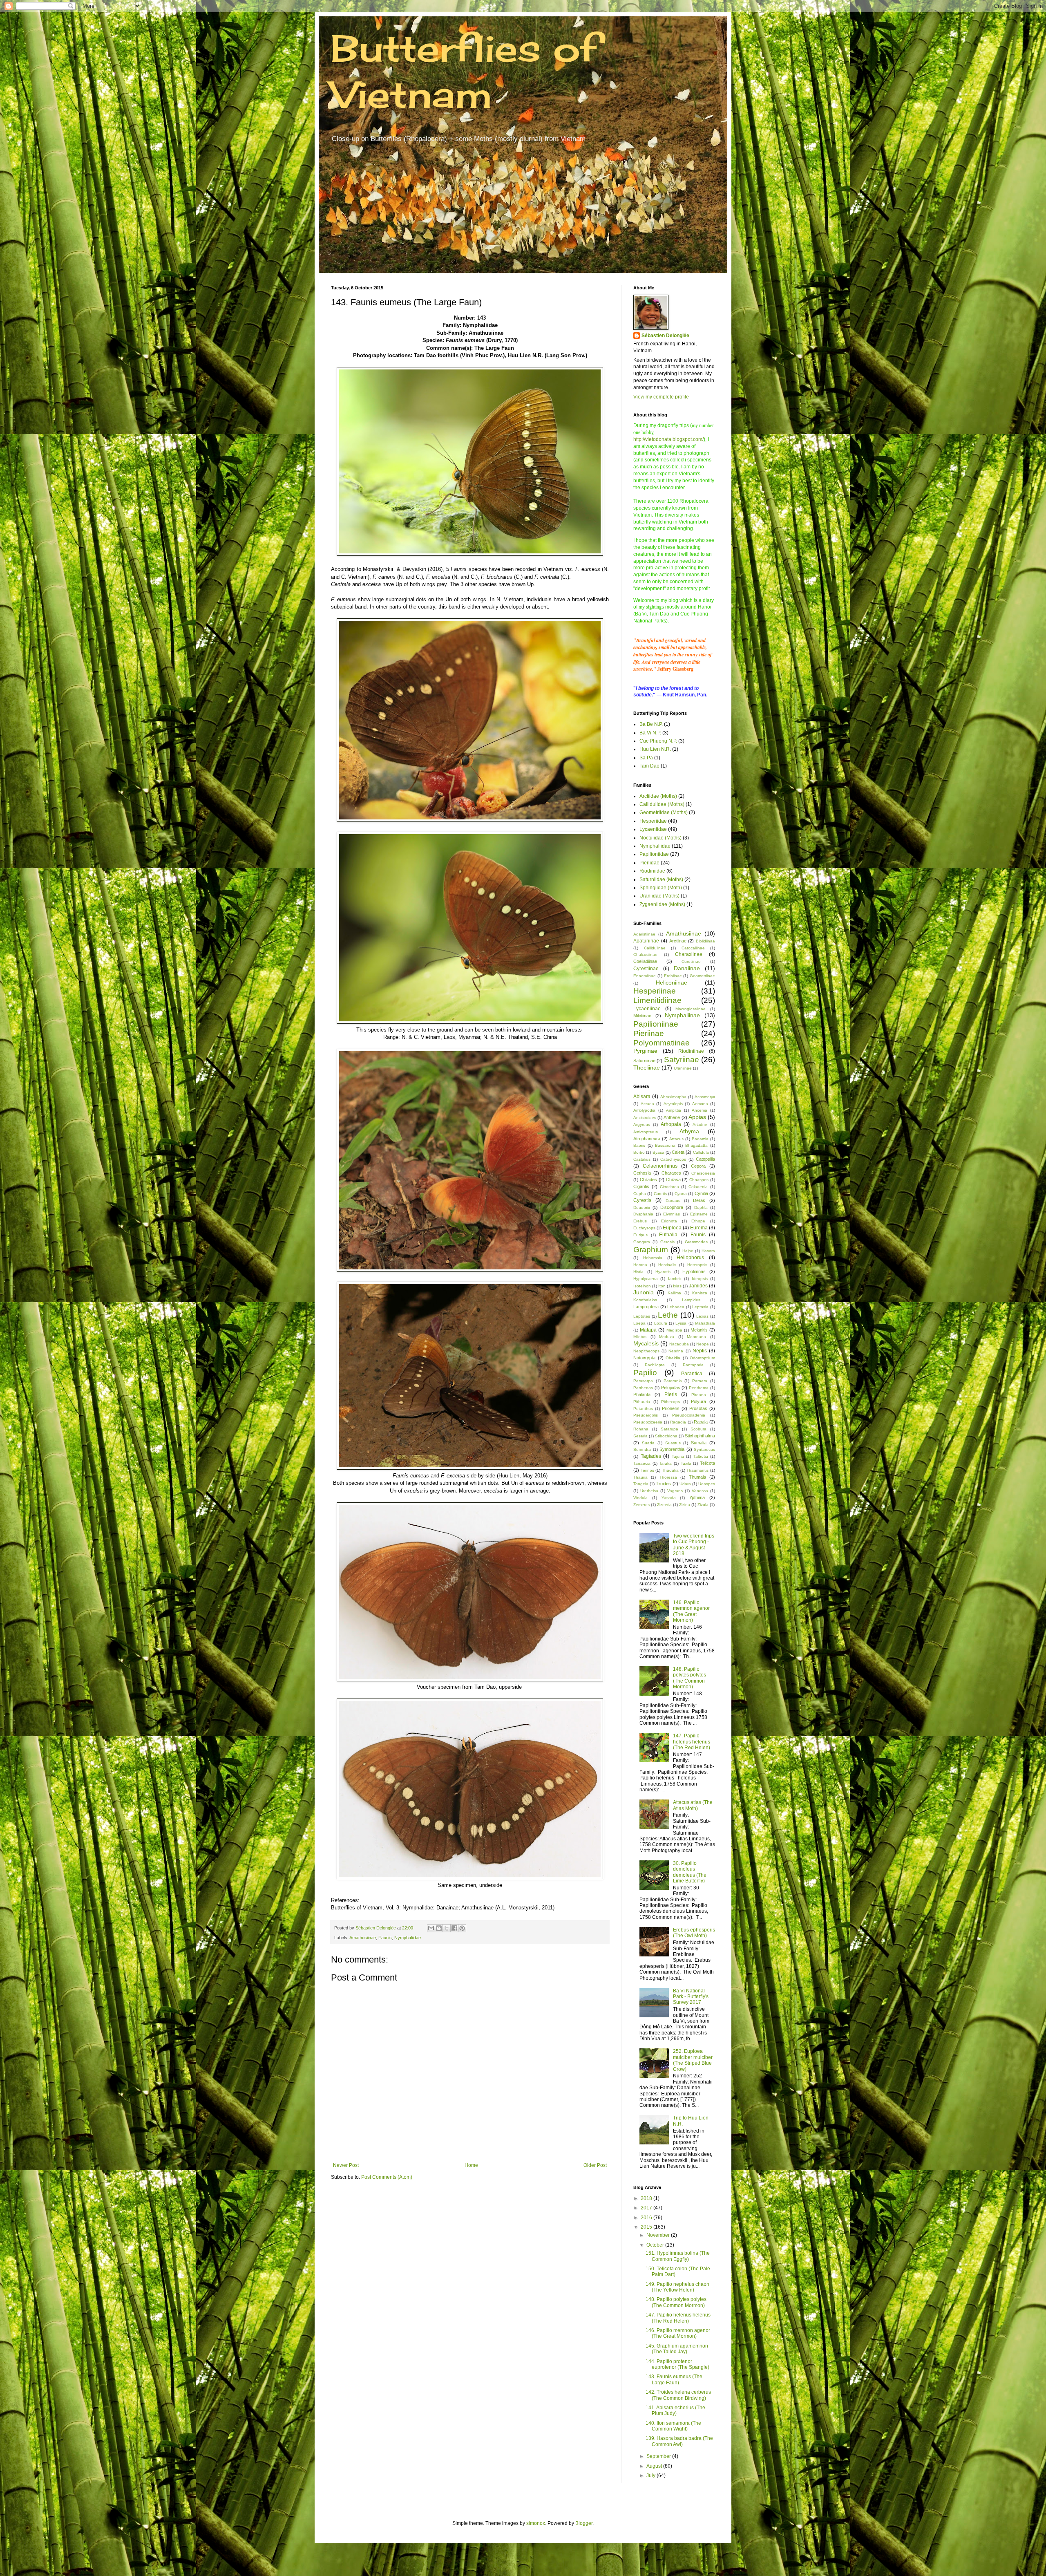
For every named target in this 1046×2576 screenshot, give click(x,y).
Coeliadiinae (645, 961)
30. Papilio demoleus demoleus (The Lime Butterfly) (690, 1872)
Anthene (672, 1117)
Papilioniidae (654, 854)
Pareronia (673, 1381)
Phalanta (642, 1394)
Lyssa (681, 1323)
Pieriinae (649, 1033)
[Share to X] (447, 1928)
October (656, 2245)
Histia (638, 1272)
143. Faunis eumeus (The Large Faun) (674, 2379)
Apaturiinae (646, 941)
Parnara (700, 1381)
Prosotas (698, 1408)
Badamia (700, 1139)
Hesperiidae (653, 821)
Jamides (698, 1286)
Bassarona (665, 1145)
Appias (697, 1117)
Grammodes (696, 1242)
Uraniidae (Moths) (659, 896)
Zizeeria (664, 1505)
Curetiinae (691, 961)
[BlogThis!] (439, 1928)
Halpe (688, 1251)
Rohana (641, 1429)
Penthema (699, 1388)
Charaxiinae (689, 954)
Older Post (595, 2165)
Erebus (640, 1221)
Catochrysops (673, 1159)
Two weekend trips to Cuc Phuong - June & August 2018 (694, 1545)
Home (471, 2165)
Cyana (681, 1194)
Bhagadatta (696, 1145)
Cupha (640, 1194)
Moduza (667, 1337)
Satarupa (669, 1429)
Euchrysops (644, 1228)
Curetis (660, 1194)
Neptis (700, 1351)
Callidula (701, 1152)
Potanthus (643, 1409)
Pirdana (699, 1395)
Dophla (701, 1207)
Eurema (699, 1228)
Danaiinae (687, 968)
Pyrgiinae (645, 1051)
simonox (536, 2523)
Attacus (676, 1139)
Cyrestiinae (646, 969)
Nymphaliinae (682, 1015)
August (655, 2466)
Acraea (647, 1104)
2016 (647, 2218)
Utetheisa (649, 1491)
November (659, 2235)
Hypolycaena (646, 1279)
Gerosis (667, 1242)
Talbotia (701, 1456)
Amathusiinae (363, 1938)
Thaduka (670, 1470)
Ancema (700, 1110)
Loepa (639, 1323)
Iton (662, 1286)
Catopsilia (705, 1159)
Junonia (644, 1292)
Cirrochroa (669, 1187)
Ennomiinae (645, 976)
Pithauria (642, 1402)
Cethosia (642, 1173)
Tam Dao (649, 766)
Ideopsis (700, 1279)
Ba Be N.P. (651, 724)
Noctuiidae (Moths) (660, 838)
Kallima (674, 1293)
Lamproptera (646, 1307)
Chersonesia (703, 1173)
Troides (663, 1484)
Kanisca (700, 1293)
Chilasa (673, 1179)
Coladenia (698, 1187)
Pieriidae (649, 863)
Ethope (698, 1221)
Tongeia (641, 1484)
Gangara (642, 1242)
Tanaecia (642, 1463)
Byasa (658, 1152)
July (652, 2475)
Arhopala (671, 1124)
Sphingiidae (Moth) (661, 888)
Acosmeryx (705, 1097)
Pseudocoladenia (689, 1415)
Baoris (639, 1145)
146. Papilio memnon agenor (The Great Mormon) (691, 1611)
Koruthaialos (645, 1300)
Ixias (677, 1286)
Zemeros (641, 1505)
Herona (640, 1265)
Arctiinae (678, 941)
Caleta (678, 1152)
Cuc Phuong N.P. (658, 741)
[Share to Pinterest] (462, 1928)
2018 (647, 2198)
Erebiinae (673, 976)
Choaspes (699, 1180)
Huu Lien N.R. (655, 749)
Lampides (691, 1300)
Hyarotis (663, 1272)
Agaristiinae (644, 934)
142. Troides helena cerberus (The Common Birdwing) (678, 2395)
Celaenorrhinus (660, 1166)
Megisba (674, 1330)
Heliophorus (690, 1258)
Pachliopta (655, 1365)
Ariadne (700, 1125)
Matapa (648, 1330)
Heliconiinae (672, 983)
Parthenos (643, 1388)
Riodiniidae (652, 871)
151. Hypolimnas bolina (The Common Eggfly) (678, 2256)
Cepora (698, 1166)
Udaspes (707, 1484)
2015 (647, 2227)
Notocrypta (644, 1358)
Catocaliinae (693, 948)
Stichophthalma (700, 1436)
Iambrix (675, 1279)
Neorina (676, 1351)
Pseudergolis (646, 1415)
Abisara (642, 1097)
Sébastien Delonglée (665, 336)
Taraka (665, 1463)
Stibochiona (666, 1436)
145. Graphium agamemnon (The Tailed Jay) (677, 2349)
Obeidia (673, 1358)
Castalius (642, 1159)
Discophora (672, 1207)
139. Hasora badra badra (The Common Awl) (679, 2441)
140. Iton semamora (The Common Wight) (673, 2426)
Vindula (640, 1498)
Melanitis (699, 1330)
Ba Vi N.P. (650, 733)
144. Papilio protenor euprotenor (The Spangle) (677, 2364)
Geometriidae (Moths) (664, 812)
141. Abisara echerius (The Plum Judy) (675, 2410)
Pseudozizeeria (648, 1422)
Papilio (645, 1373)
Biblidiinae (705, 941)
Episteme (699, 1214)
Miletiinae (642, 1016)
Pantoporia (693, 1365)
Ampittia (674, 1110)
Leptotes (642, 1316)
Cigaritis (641, 1186)
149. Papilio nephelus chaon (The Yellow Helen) (677, 2287)
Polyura (698, 1401)
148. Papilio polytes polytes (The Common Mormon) (690, 1678)
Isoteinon (642, 1286)
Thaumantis (697, 1470)
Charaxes (671, 1173)
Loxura (661, 1323)
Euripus (640, 1235)
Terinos (647, 1470)
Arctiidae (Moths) (658, 796)
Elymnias (672, 1214)
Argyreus (642, 1125)
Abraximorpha (673, 1097)
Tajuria (678, 1456)
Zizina (685, 1505)
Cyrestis (642, 1200)
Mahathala (705, 1323)
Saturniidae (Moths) (661, 880)
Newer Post (346, 2165)
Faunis (385, 1938)
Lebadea (676, 1307)
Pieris (671, 1394)
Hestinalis (667, 1265)
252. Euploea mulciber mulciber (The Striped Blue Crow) (693, 2060)
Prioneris (671, 1408)
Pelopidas (671, 1388)
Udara (685, 1484)
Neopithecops (646, 1351)
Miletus (640, 1337)
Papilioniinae (656, 1024)
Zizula (703, 1505)
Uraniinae (683, 1068)
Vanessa (700, 1491)
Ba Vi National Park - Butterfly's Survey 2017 (691, 1997)
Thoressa (668, 1477)
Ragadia (678, 1422)
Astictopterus (646, 1132)
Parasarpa (643, 1381)
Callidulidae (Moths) (662, 804)
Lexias (702, 1316)
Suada (648, 1443)
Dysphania (643, 1214)
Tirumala (697, 1477)
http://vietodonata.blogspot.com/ (668, 439)
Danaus (673, 1201)
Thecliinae (647, 1068)
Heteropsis (697, 1265)
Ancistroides (645, 1118)
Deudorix (642, 1207)
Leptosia (700, 1307)
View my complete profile (661, 397)
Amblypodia (644, 1110)
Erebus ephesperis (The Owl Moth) (694, 1933)
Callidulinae (655, 948)
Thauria (640, 1477)
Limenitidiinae (657, 1000)
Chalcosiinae (645, 955)
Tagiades (651, 1456)
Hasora (708, 1251)
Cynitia (701, 1193)
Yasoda (669, 1498)
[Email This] (431, 1928)
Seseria (640, 1436)
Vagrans (675, 1491)
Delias (699, 1200)
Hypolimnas (694, 1271)
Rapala (701, 1422)
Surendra (642, 1449)
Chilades (648, 1179)
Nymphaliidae (408, 1938)
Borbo (639, 1152)
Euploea (672, 1228)
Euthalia (668, 1235)
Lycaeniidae (653, 829)
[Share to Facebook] (454, 1928)
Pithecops (671, 1402)
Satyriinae (682, 1060)
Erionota (669, 1221)
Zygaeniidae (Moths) (662, 904)
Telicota (707, 1463)
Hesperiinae (655, 991)
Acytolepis (673, 1104)
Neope (703, 1344)
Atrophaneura (647, 1139)
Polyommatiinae (662, 1043)
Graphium (651, 1250)
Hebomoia (653, 1258)
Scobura (698, 1429)
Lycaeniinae (647, 1009)
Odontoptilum (702, 1358)
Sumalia (699, 1443)
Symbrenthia (672, 1449)
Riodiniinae (691, 1051)
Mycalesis (646, 1343)
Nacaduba (679, 1344)
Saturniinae (644, 1061)
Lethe (668, 1315)
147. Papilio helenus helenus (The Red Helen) (692, 1742)
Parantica (692, 1374)
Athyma (689, 1131)
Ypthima (697, 1497)
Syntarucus (704, 1449)
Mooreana (696, 1337)
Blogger (584, 2523)
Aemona (700, 1104)
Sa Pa (646, 758)
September (659, 2456)
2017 (647, 2208)
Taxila (686, 1463)
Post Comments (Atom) (387, 2177)
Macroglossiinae (691, 1009)
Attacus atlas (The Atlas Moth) (693, 1805)
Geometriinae (702, 976)
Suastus (673, 1443)
